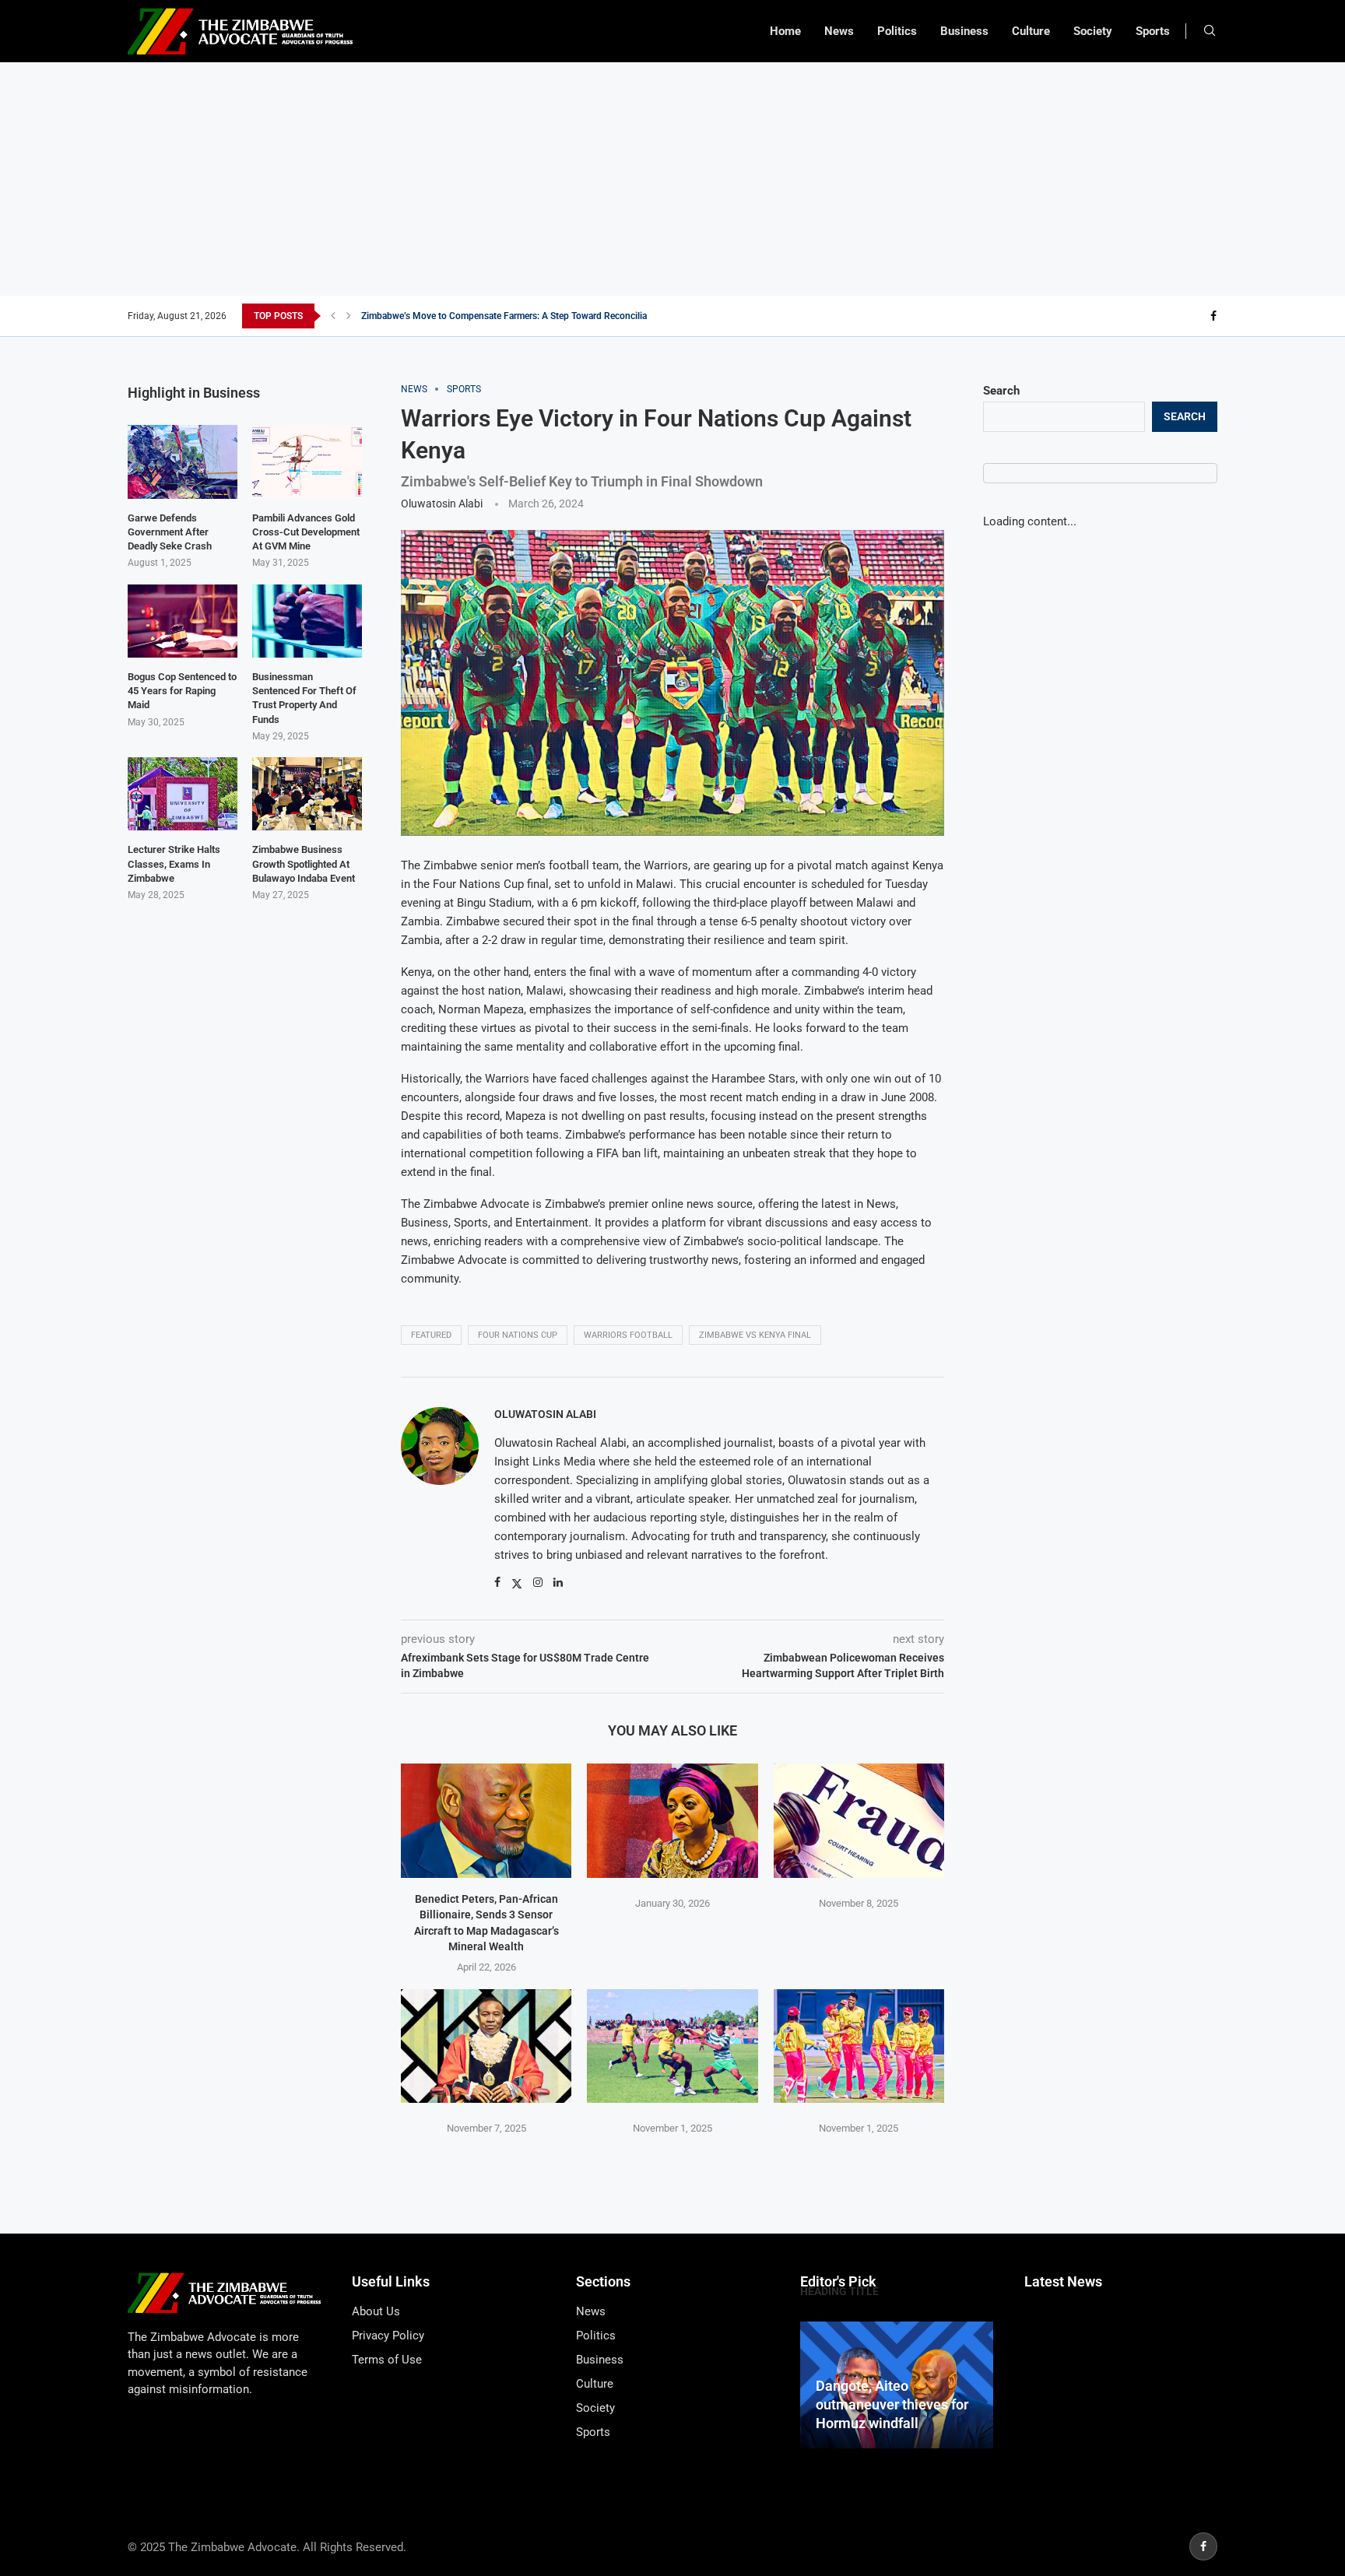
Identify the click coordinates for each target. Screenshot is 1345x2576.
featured (431, 1335)
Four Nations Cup (518, 1335)
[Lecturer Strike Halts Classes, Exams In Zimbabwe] (183, 794)
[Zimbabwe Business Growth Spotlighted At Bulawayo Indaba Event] (307, 794)
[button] (333, 316)
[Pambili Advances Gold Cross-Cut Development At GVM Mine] (307, 462)
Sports (1153, 31)
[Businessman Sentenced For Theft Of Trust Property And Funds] (307, 621)
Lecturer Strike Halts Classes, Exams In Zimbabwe (174, 863)
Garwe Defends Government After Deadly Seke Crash (170, 532)
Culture (1031, 31)
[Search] (1210, 31)
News (839, 31)
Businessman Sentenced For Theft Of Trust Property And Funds (304, 698)
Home (785, 31)
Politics (897, 31)
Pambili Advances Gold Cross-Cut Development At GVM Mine (306, 532)
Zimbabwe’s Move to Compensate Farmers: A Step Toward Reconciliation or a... (525, 316)
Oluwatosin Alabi (442, 504)
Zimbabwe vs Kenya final (755, 1335)
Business (964, 31)
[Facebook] (1213, 316)
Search (1001, 391)
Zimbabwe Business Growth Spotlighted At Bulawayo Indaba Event (304, 863)
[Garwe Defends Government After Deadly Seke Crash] (183, 462)
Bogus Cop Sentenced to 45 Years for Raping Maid (182, 691)
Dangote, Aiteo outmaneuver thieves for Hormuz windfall (892, 2405)
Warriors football (628, 1335)
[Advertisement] (672, 179)
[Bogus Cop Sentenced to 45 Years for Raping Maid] (183, 621)
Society (1093, 31)
